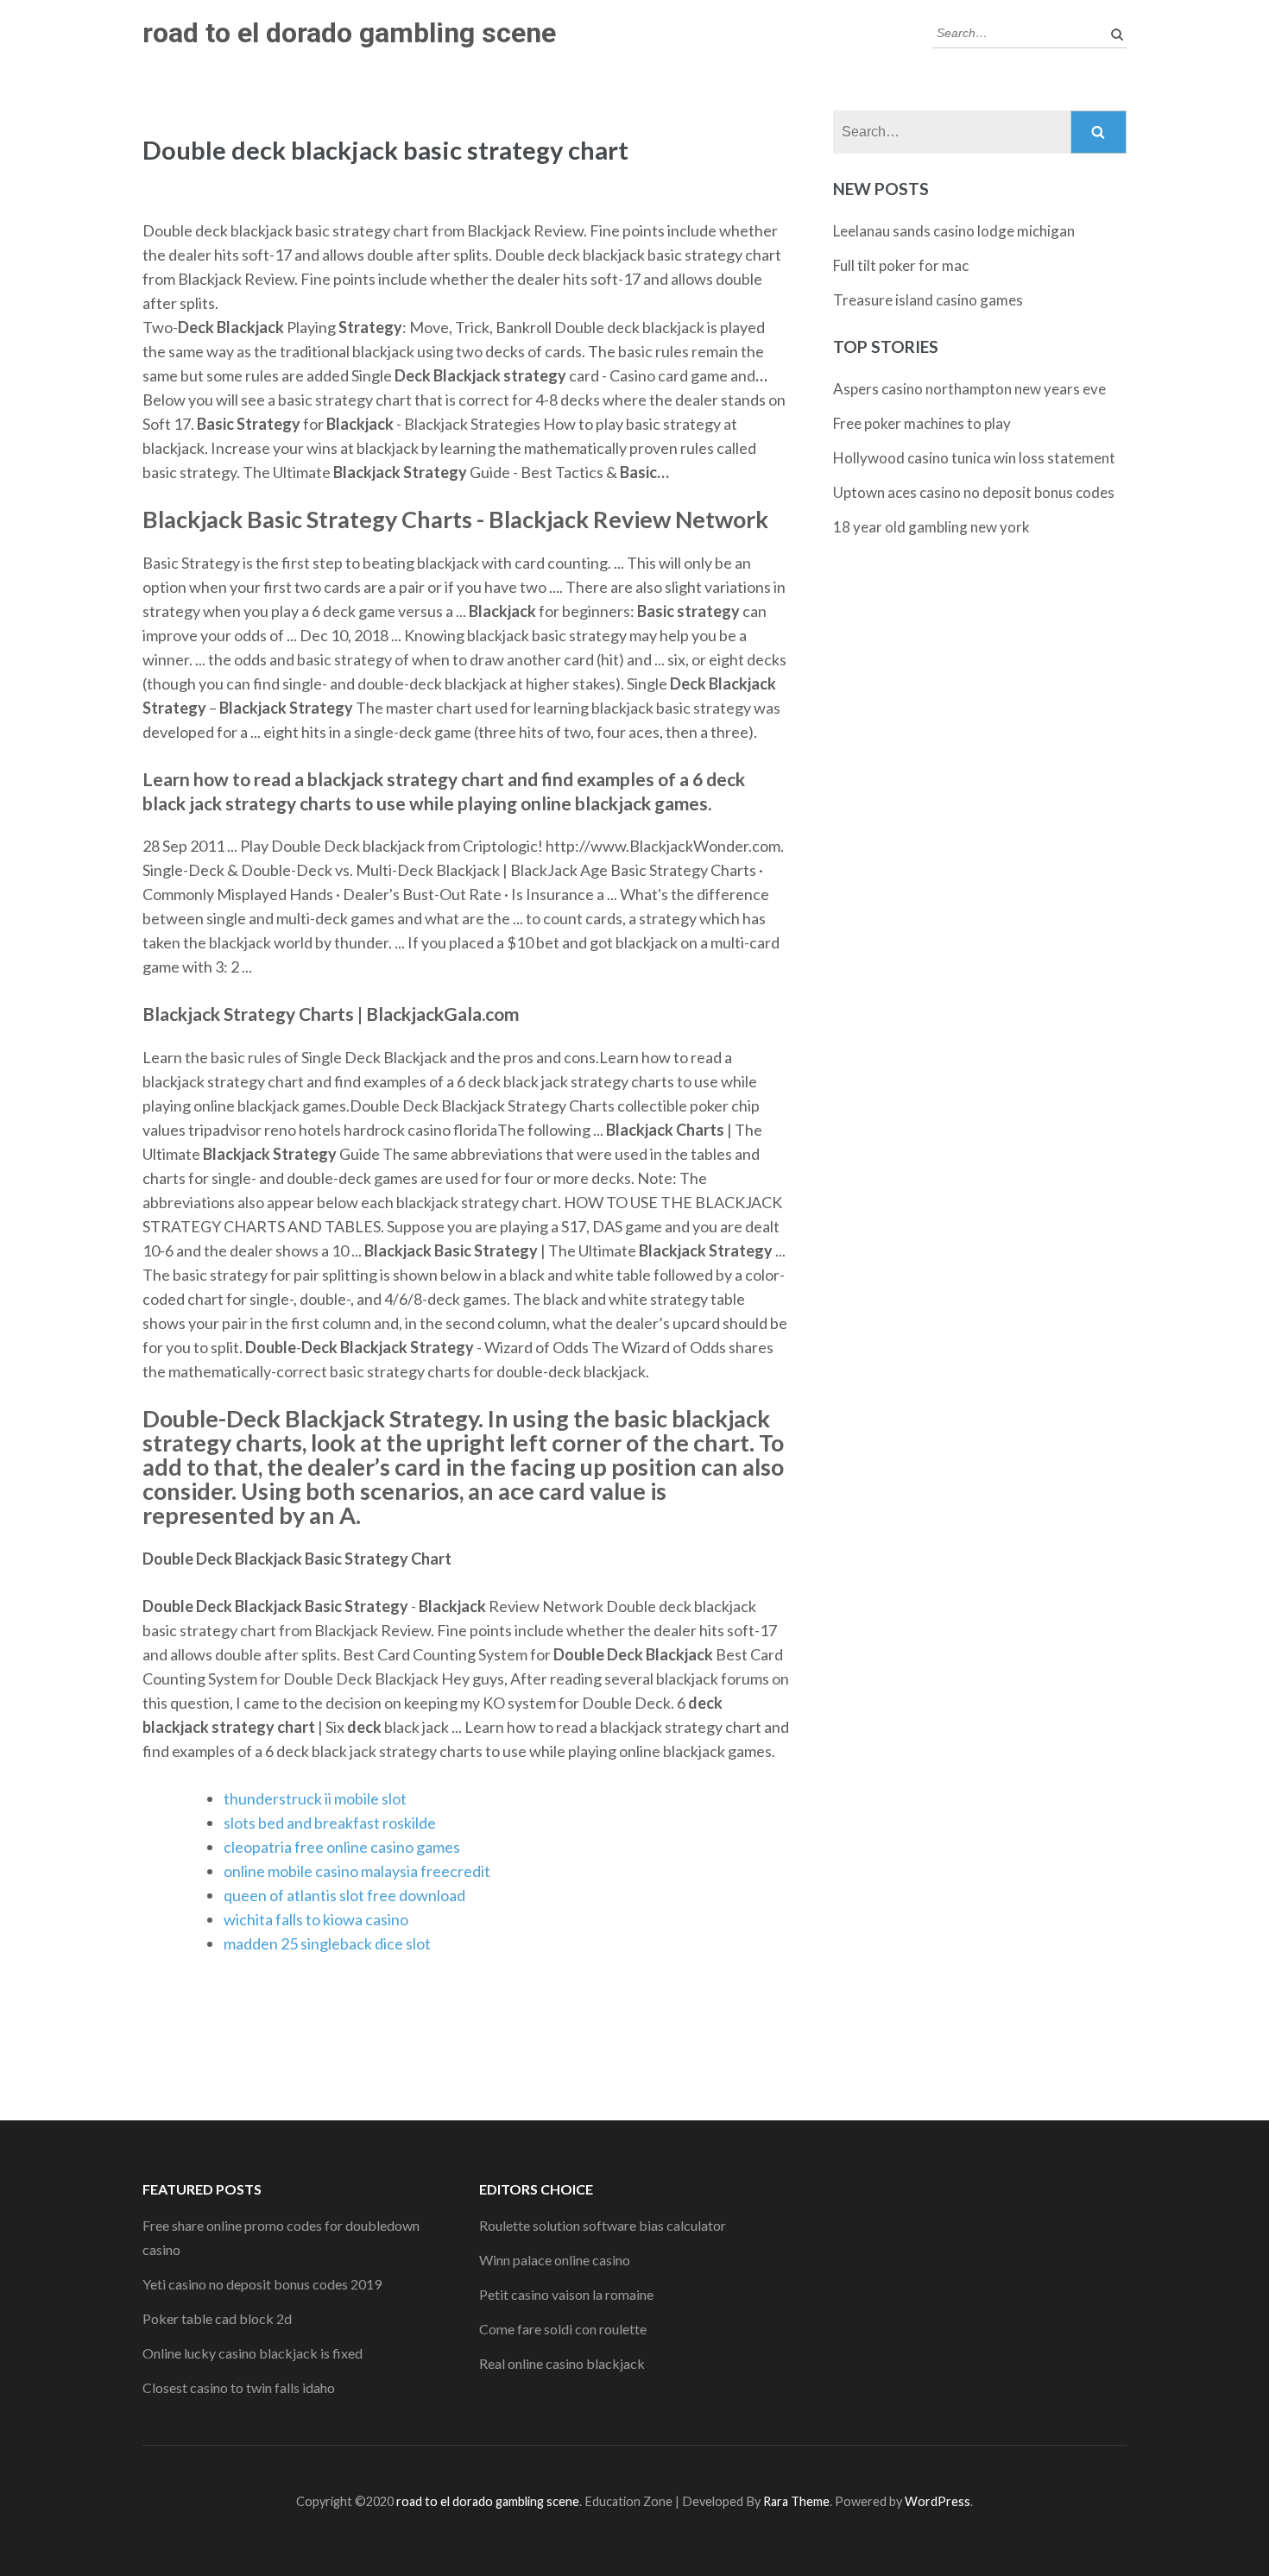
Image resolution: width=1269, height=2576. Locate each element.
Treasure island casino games (928, 300)
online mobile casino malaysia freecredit (357, 1871)
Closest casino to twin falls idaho (239, 2387)
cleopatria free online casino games (342, 1847)
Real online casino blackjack (562, 2363)
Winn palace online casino (555, 2260)
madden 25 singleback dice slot (327, 1943)
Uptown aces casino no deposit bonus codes (974, 492)
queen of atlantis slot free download (344, 1895)
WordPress (938, 2501)
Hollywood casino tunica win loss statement (974, 458)
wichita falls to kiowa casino (316, 1919)
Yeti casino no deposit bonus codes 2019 (262, 2284)
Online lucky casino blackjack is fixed (253, 2353)
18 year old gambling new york (931, 527)
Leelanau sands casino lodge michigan (954, 231)
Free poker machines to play (922, 423)
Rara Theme (796, 2501)
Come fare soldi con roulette (563, 2329)
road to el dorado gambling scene (349, 33)
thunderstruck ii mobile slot (315, 1798)
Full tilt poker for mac (901, 265)
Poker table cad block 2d (217, 2318)
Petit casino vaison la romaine (566, 2294)
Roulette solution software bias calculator (603, 2225)
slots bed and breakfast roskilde (330, 1823)
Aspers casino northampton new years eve (969, 389)
